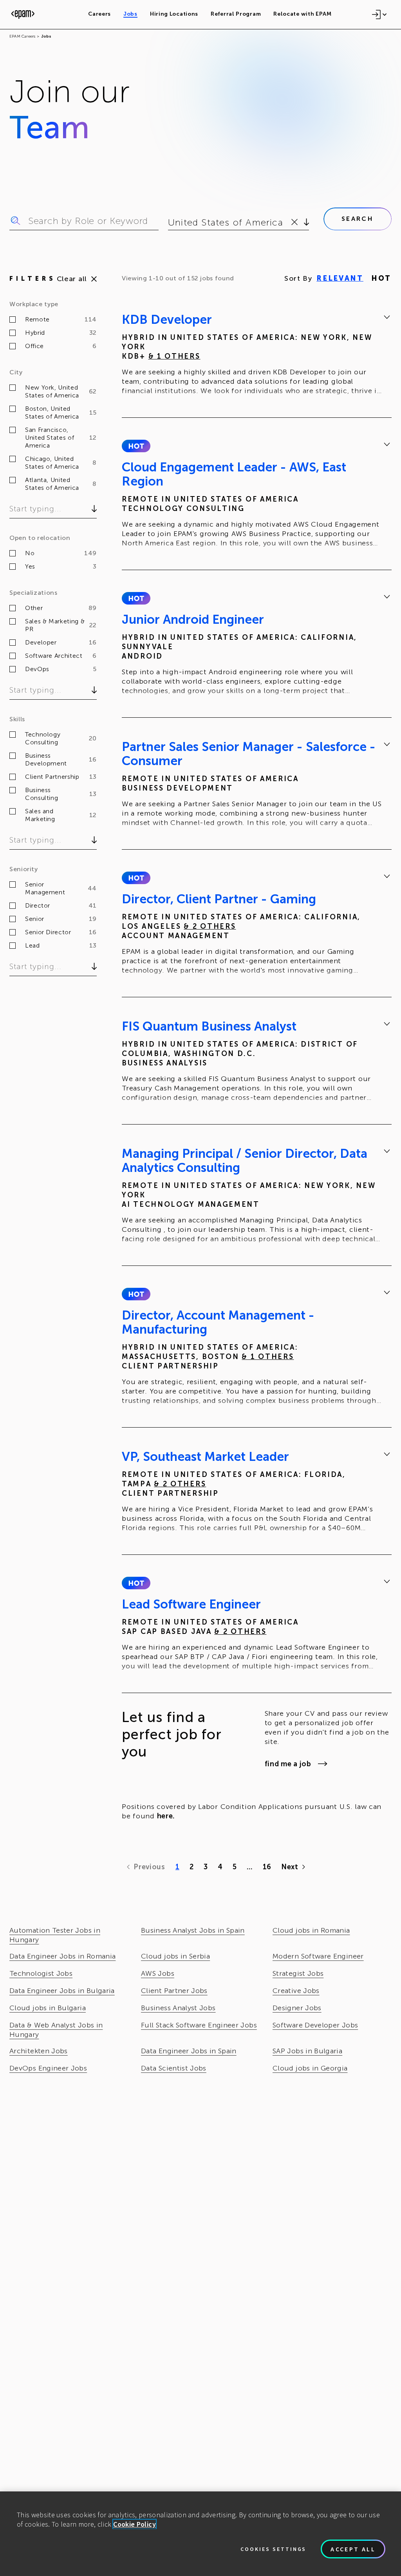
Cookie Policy (135, 2524)
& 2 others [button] (210, 926)
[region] (200, 2534)
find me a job (288, 1764)
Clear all (72, 279)
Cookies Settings (273, 2549)
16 (267, 1867)
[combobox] (169, 222)
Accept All (353, 2549)
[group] (257, 356)
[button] (136, 446)
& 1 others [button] (174, 356)
